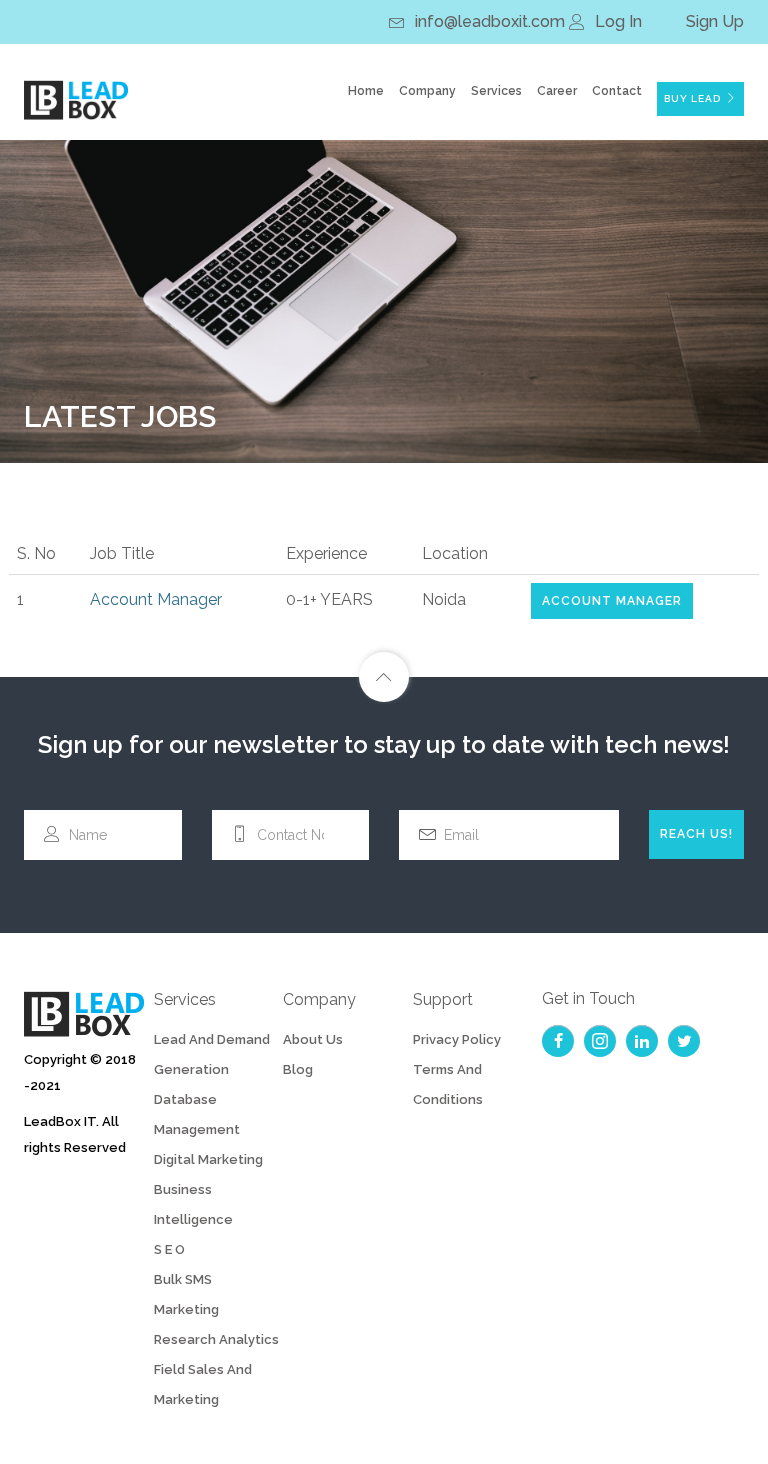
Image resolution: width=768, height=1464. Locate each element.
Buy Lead (692, 98)
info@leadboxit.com (490, 21)
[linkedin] (642, 1041)
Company (427, 91)
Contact (617, 91)
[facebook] (558, 1041)
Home (366, 91)
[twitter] (684, 1041)
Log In (618, 21)
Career (557, 91)
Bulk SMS (183, 1279)
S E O (169, 1249)
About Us (313, 1039)
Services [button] (496, 91)
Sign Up (715, 21)
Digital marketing (208, 1159)
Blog (298, 1069)
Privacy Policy (457, 1039)
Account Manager (612, 601)
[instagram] (600, 1041)
